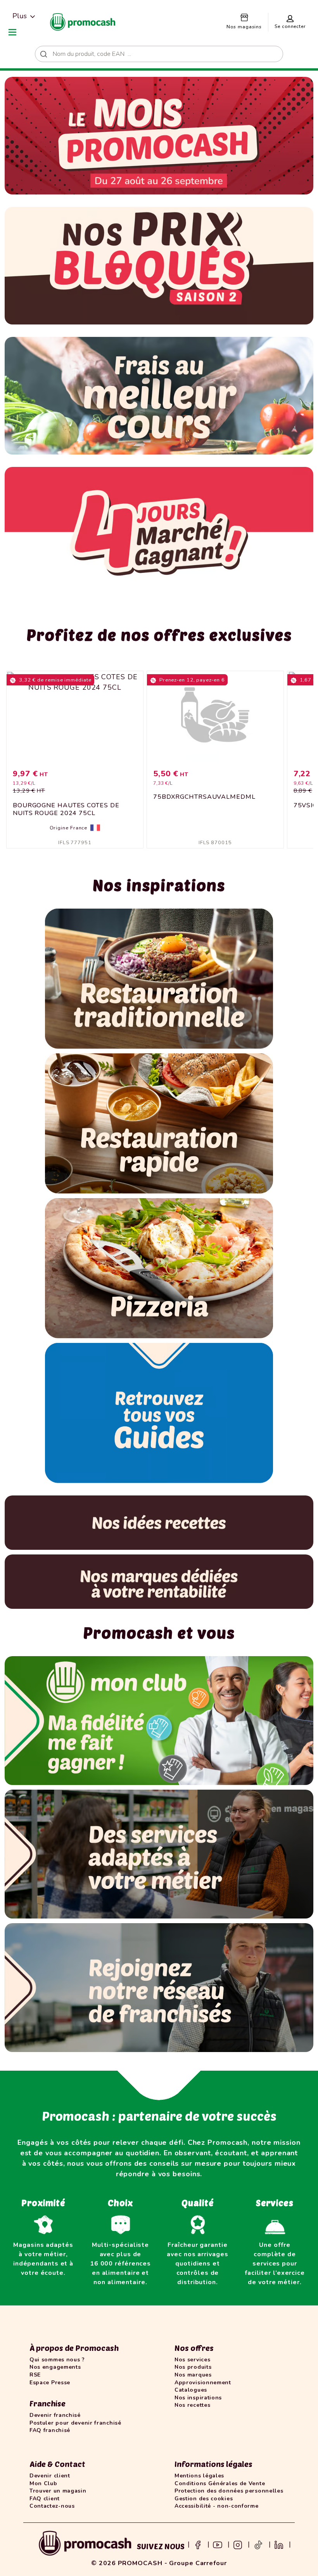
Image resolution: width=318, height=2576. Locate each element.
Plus (20, 16)
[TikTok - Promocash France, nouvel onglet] (258, 2544)
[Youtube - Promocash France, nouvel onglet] (218, 2544)
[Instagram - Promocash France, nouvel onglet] (238, 2544)
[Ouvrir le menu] (12, 32)
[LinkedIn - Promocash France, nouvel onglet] (279, 2544)
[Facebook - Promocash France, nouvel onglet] (198, 2544)
